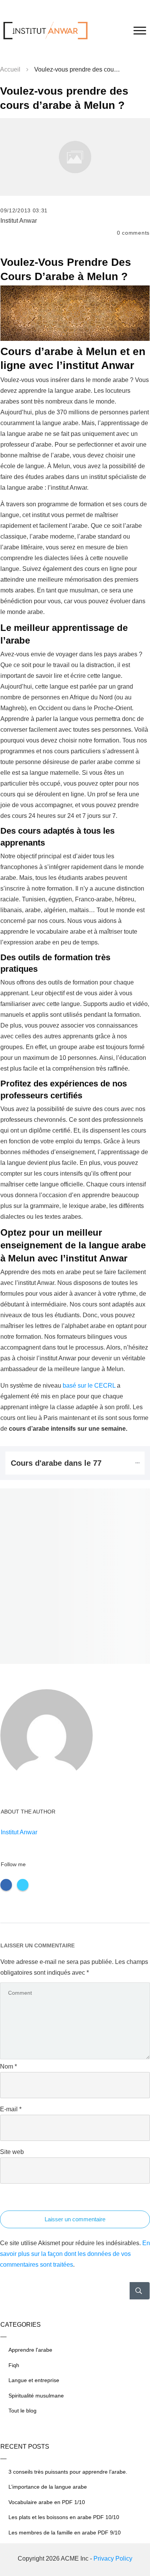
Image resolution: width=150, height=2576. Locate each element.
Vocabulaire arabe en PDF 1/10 (47, 2502)
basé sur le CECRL (89, 1386)
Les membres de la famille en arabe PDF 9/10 (65, 2533)
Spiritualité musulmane (36, 2396)
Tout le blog (22, 2411)
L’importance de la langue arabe (48, 2487)
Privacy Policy (113, 2558)
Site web (12, 2152)
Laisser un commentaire (75, 2219)
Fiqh (14, 2365)
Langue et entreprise (34, 2380)
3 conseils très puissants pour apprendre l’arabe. (68, 2472)
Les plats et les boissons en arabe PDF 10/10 (64, 2517)
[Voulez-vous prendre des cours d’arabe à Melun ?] (75, 157)
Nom (8, 2066)
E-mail (11, 2109)
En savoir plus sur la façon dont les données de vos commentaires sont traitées (75, 2254)
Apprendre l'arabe (30, 2350)
